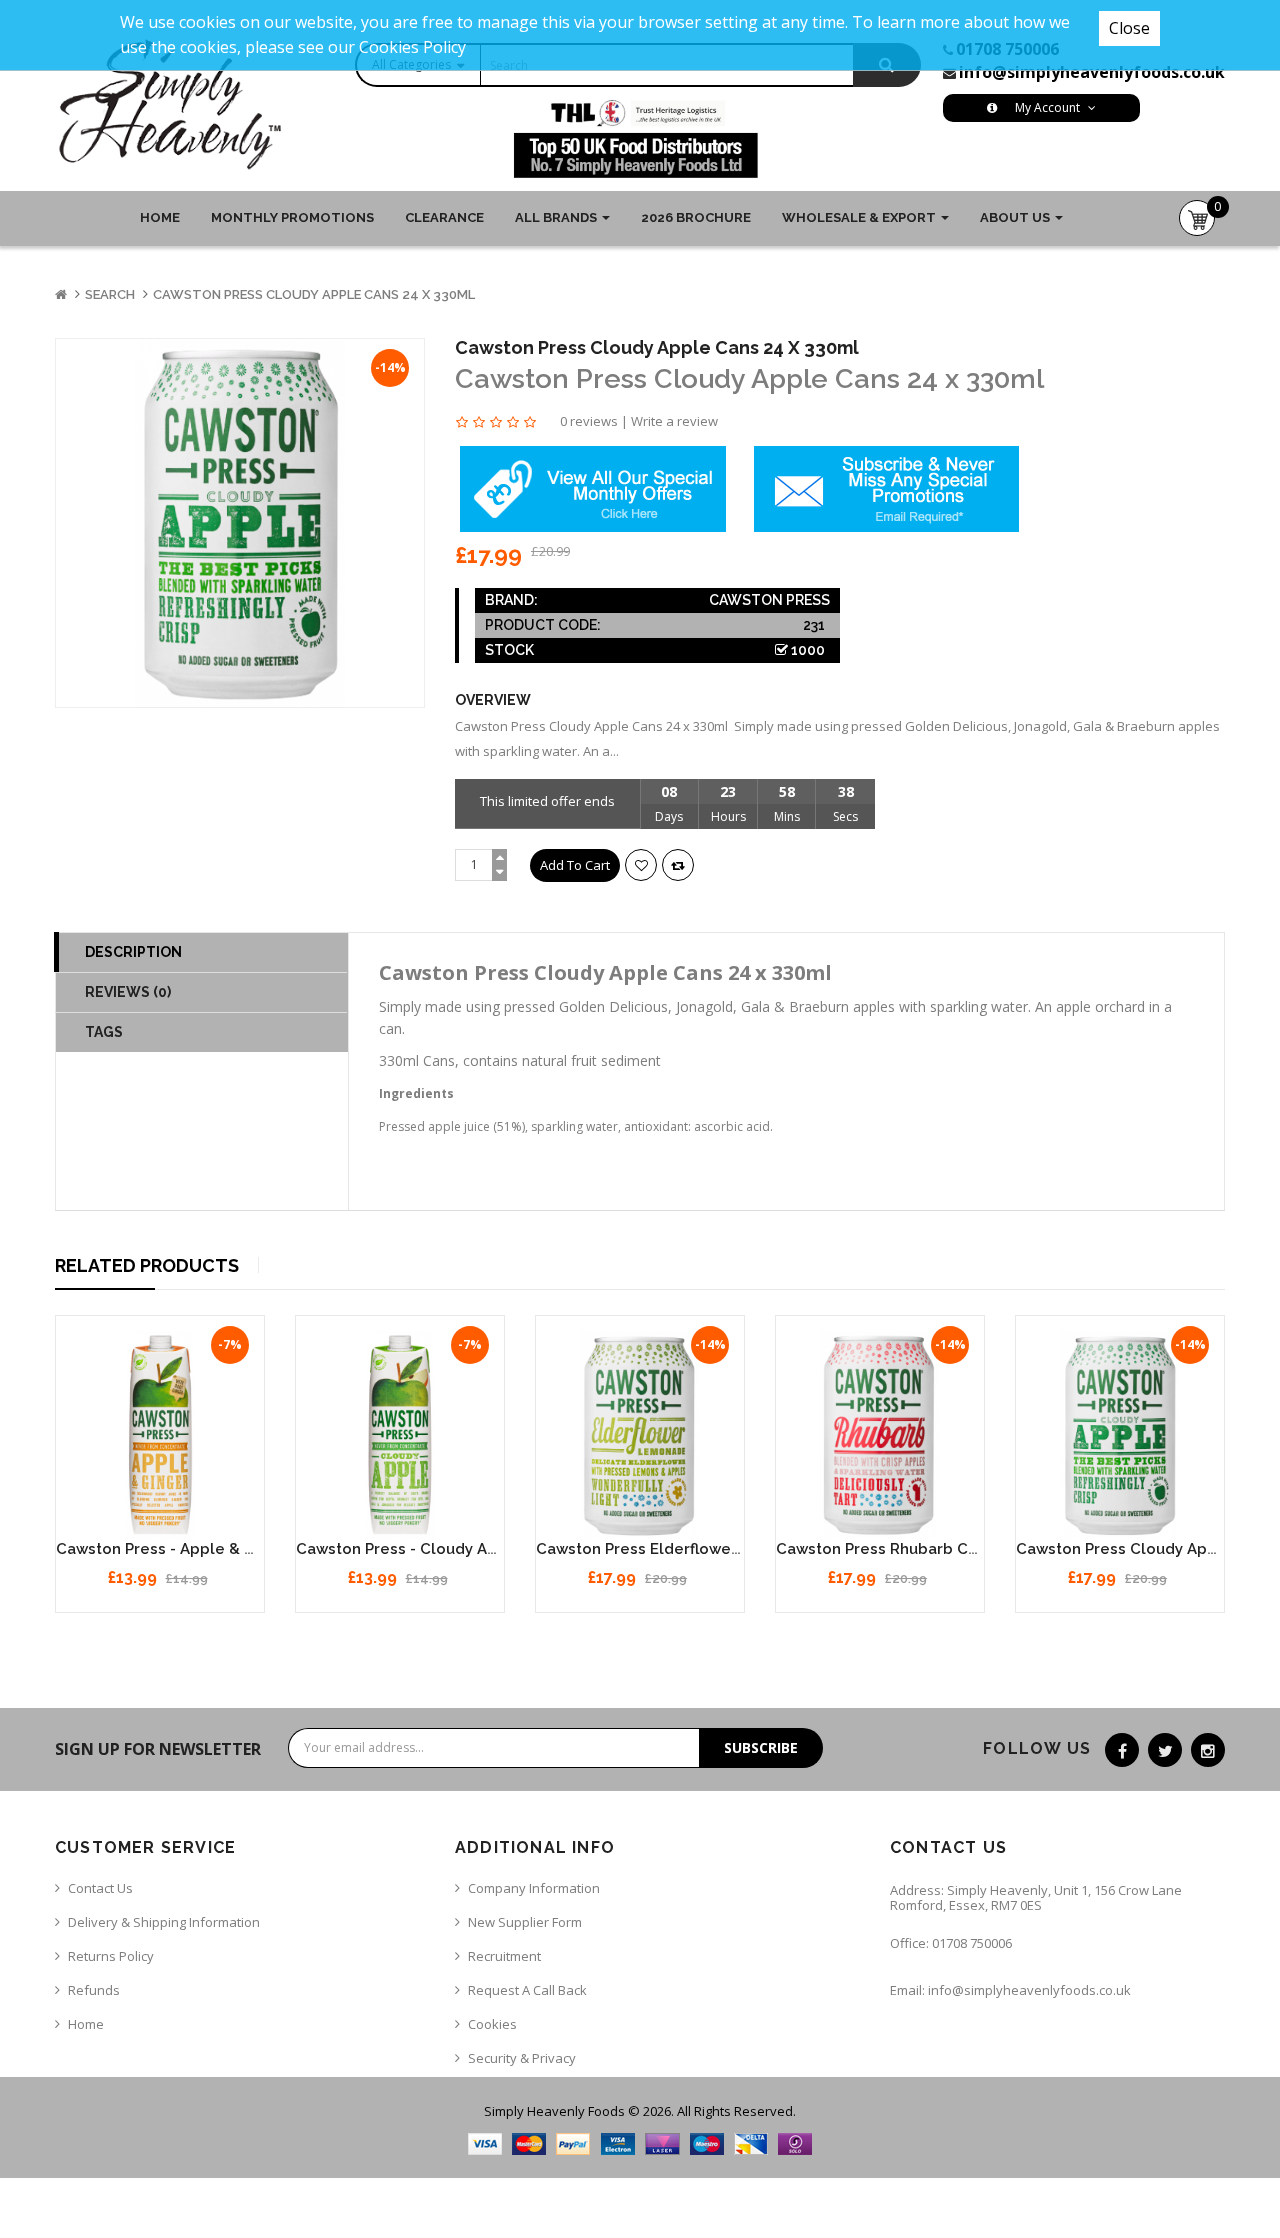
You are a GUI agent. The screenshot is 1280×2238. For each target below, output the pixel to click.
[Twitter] (1165, 1750)
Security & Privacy (522, 2058)
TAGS (104, 1032)
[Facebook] (1122, 1750)
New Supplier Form (525, 1922)
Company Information (534, 1888)
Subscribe (761, 1747)
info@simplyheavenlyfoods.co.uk (1092, 72)
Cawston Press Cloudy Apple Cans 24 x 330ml (314, 294)
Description (133, 952)
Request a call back (527, 1990)
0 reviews (589, 421)
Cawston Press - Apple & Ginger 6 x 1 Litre (214, 1549)
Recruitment (504, 1956)
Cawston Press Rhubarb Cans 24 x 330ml (927, 1549)
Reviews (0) (128, 992)
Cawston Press (769, 600)
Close (1129, 28)
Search (110, 294)
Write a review (674, 421)
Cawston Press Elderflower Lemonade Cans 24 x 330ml (742, 1549)
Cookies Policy (412, 47)
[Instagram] (1208, 1750)
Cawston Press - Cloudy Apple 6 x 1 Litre (448, 1549)
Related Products (147, 1265)
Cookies (492, 2024)
